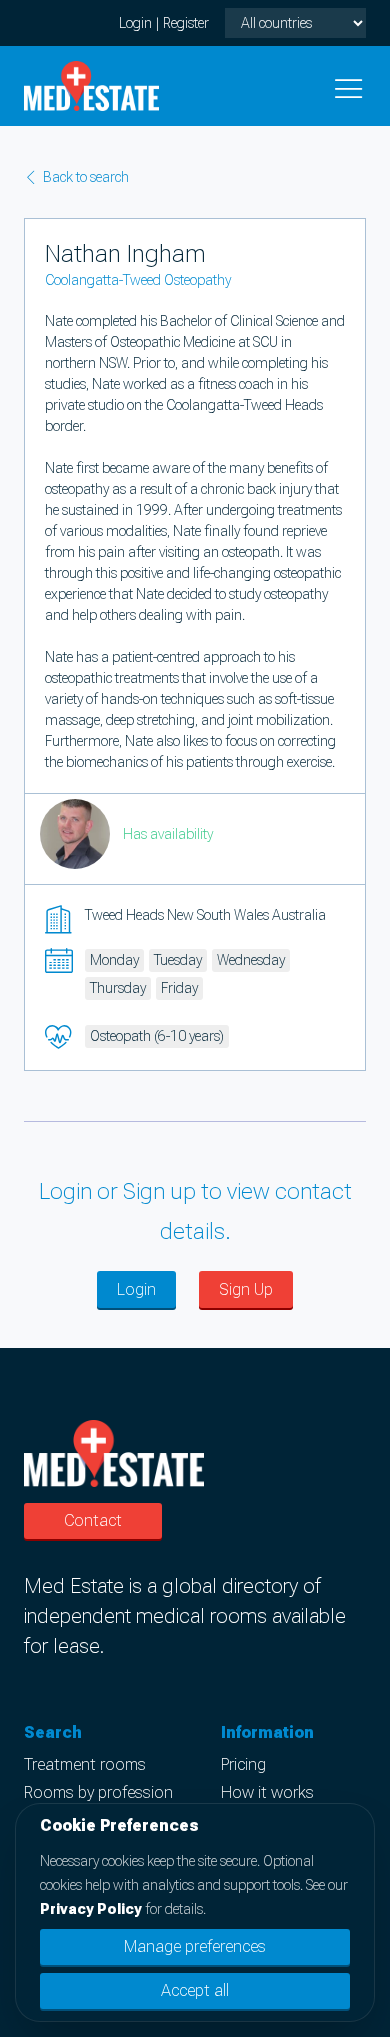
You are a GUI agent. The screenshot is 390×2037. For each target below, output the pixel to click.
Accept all (195, 1990)
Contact (93, 1520)
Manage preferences (195, 1946)
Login (135, 23)
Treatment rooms (85, 1764)
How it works (267, 1792)
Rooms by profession (98, 1792)
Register (186, 23)
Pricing (243, 1764)
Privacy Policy (91, 1909)
